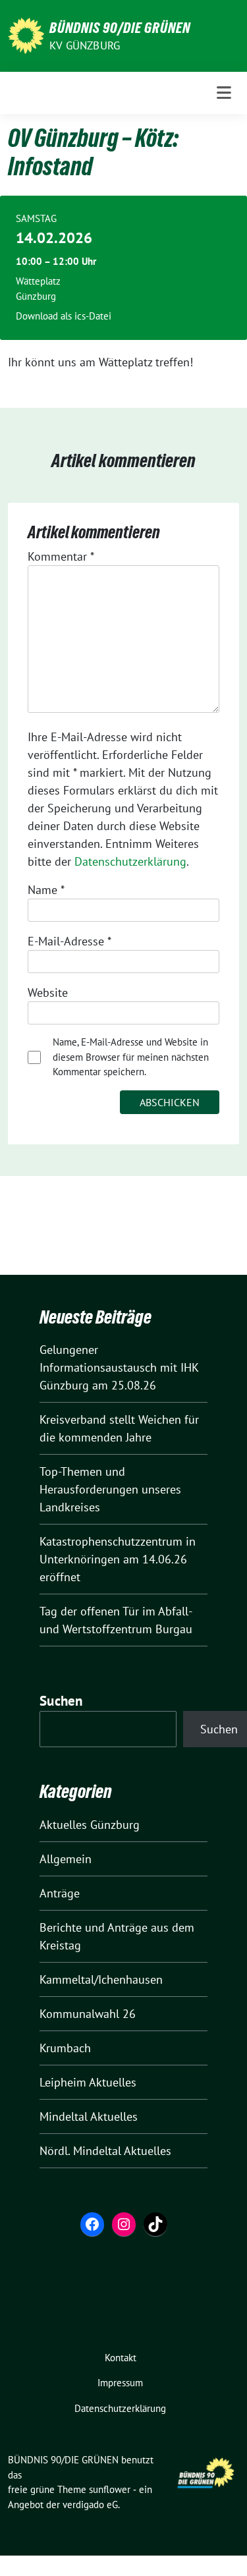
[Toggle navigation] (224, 93)
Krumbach (65, 2048)
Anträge (60, 1893)
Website (48, 993)
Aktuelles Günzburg (90, 1825)
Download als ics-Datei (64, 316)
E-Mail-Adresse (69, 941)
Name (46, 890)
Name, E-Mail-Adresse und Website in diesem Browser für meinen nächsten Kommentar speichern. (131, 1057)
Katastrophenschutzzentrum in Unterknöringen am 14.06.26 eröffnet (118, 1559)
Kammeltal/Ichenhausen (101, 1979)
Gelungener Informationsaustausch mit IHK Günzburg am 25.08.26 (119, 1367)
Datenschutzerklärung (130, 861)
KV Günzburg (85, 45)
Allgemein (66, 1859)
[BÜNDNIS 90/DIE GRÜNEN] (26, 35)
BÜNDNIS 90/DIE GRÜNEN (120, 28)
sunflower (110, 2489)
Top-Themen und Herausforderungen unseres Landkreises (110, 1489)
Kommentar (61, 556)
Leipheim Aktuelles (88, 2082)
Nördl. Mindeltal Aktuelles (105, 2151)
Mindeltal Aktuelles (89, 2116)
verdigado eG (90, 2505)
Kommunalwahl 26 (88, 2014)
